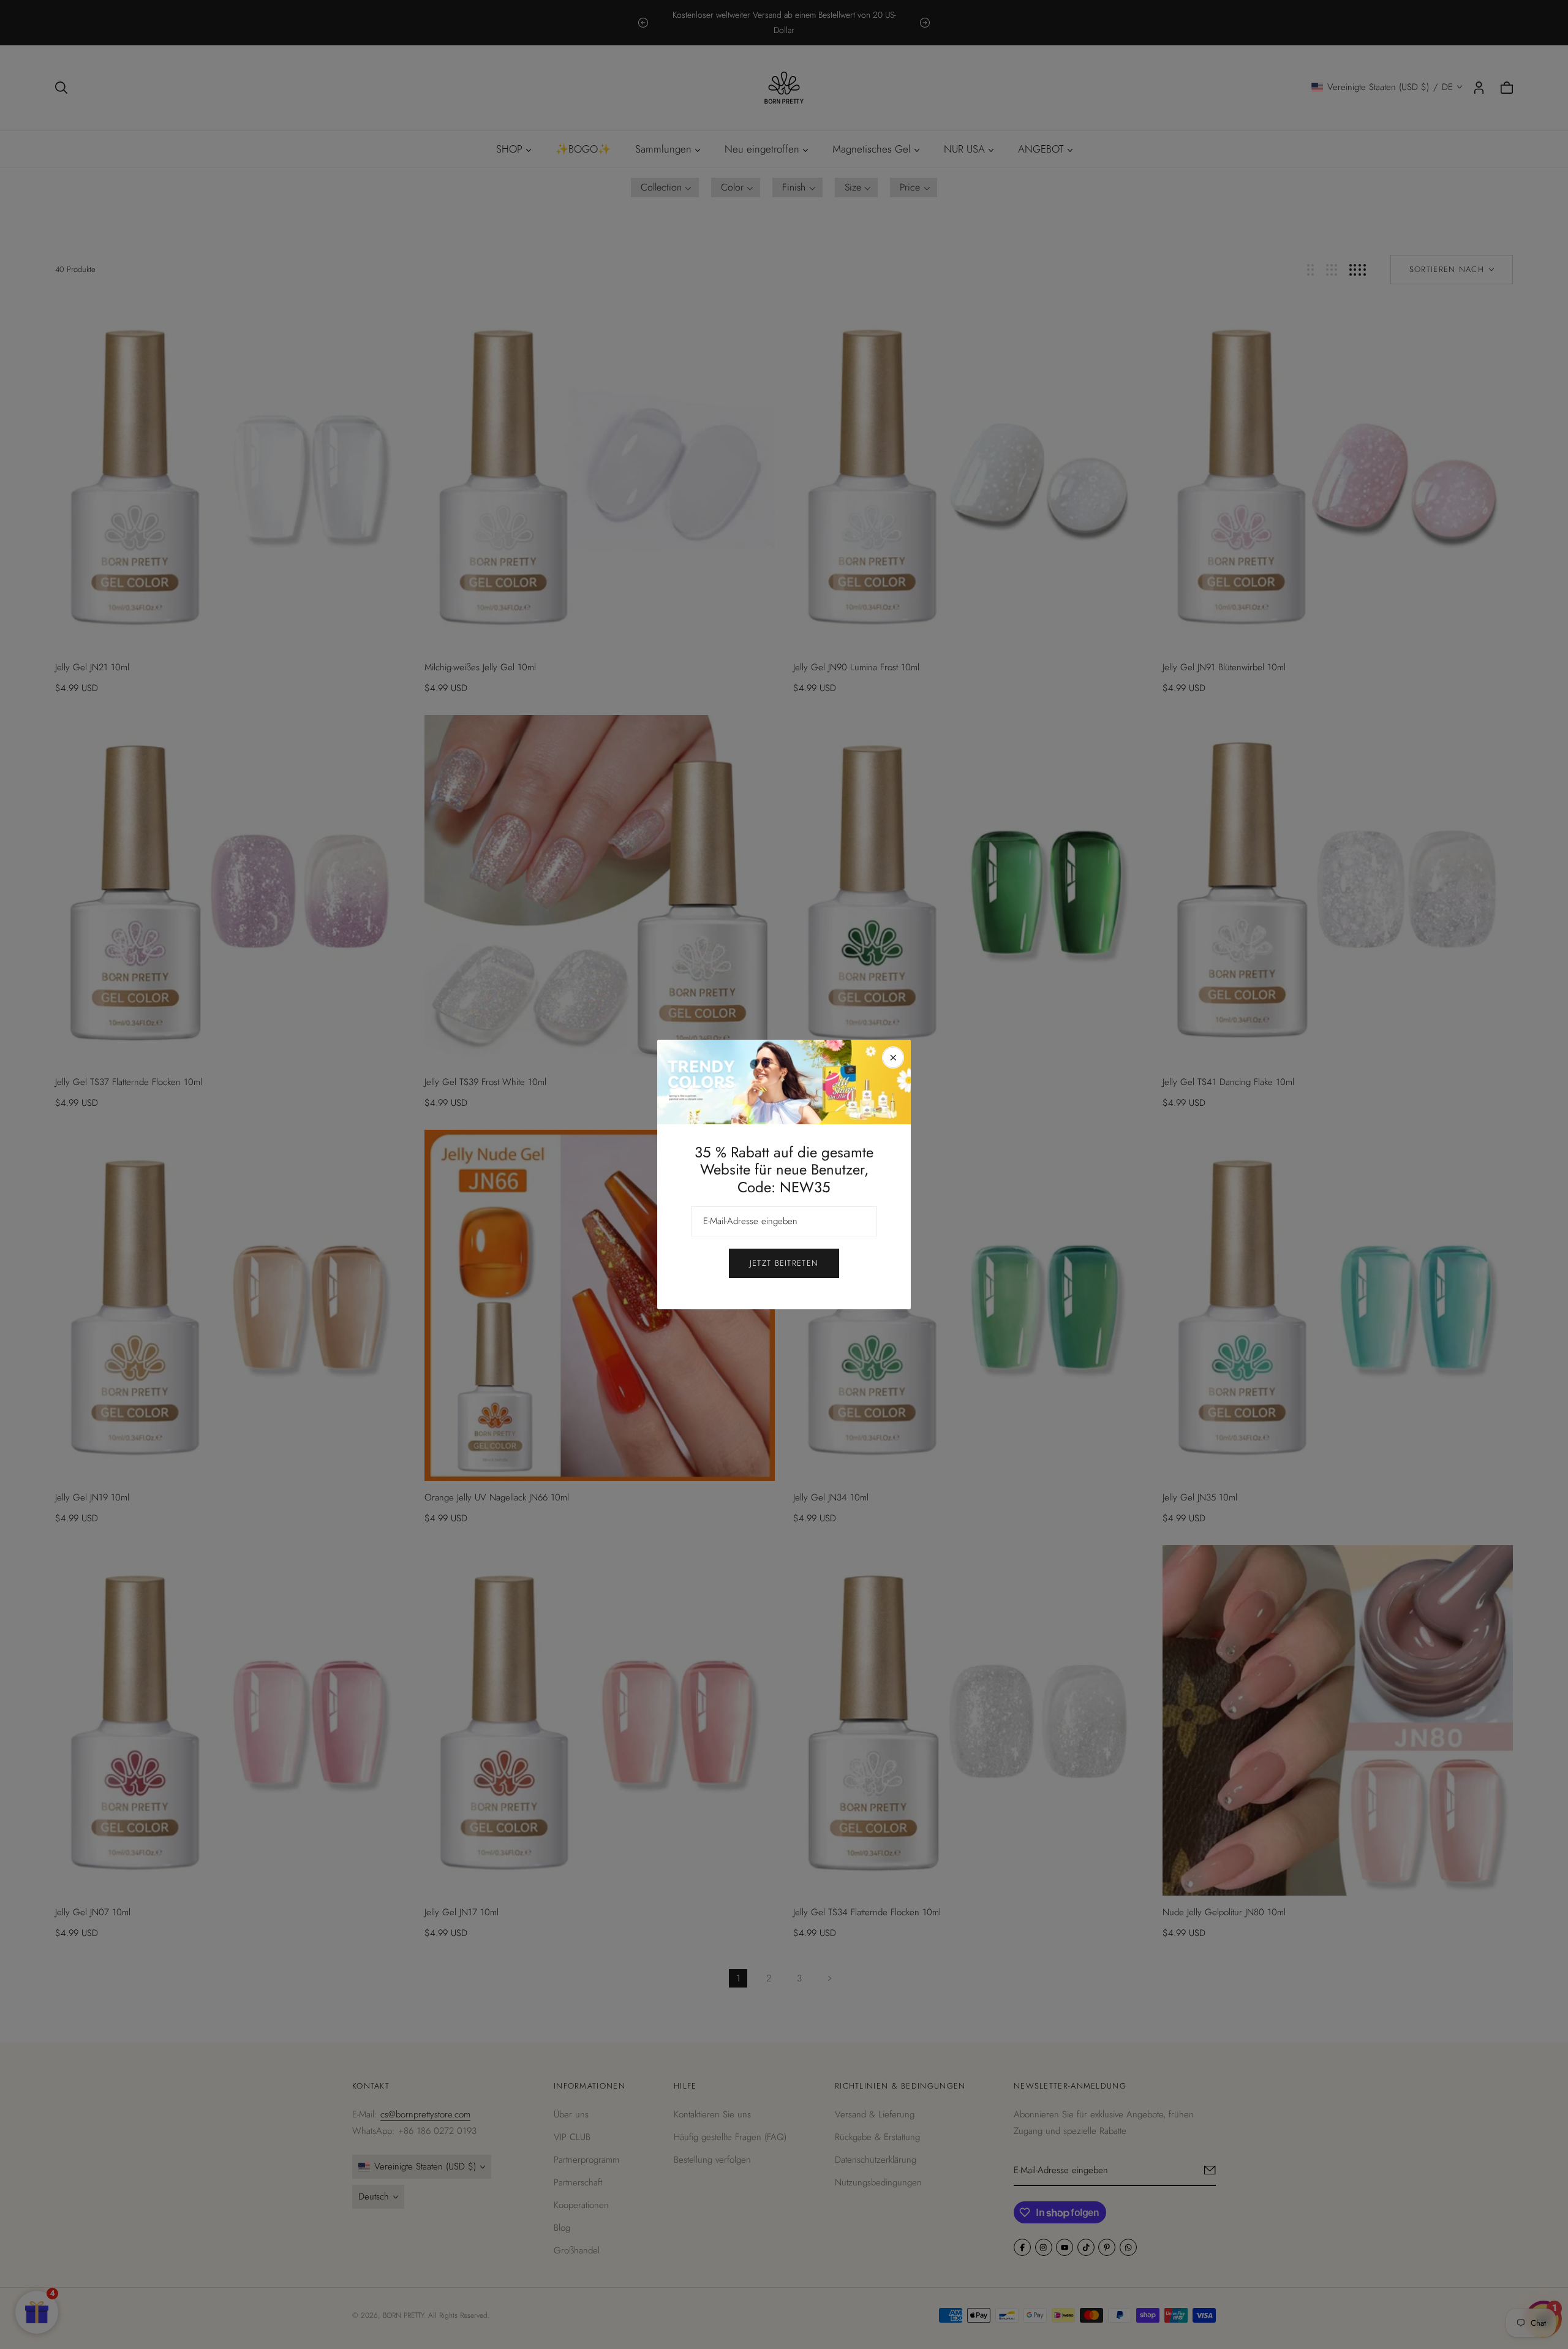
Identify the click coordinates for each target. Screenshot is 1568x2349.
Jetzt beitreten (784, 1263)
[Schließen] (893, 1057)
